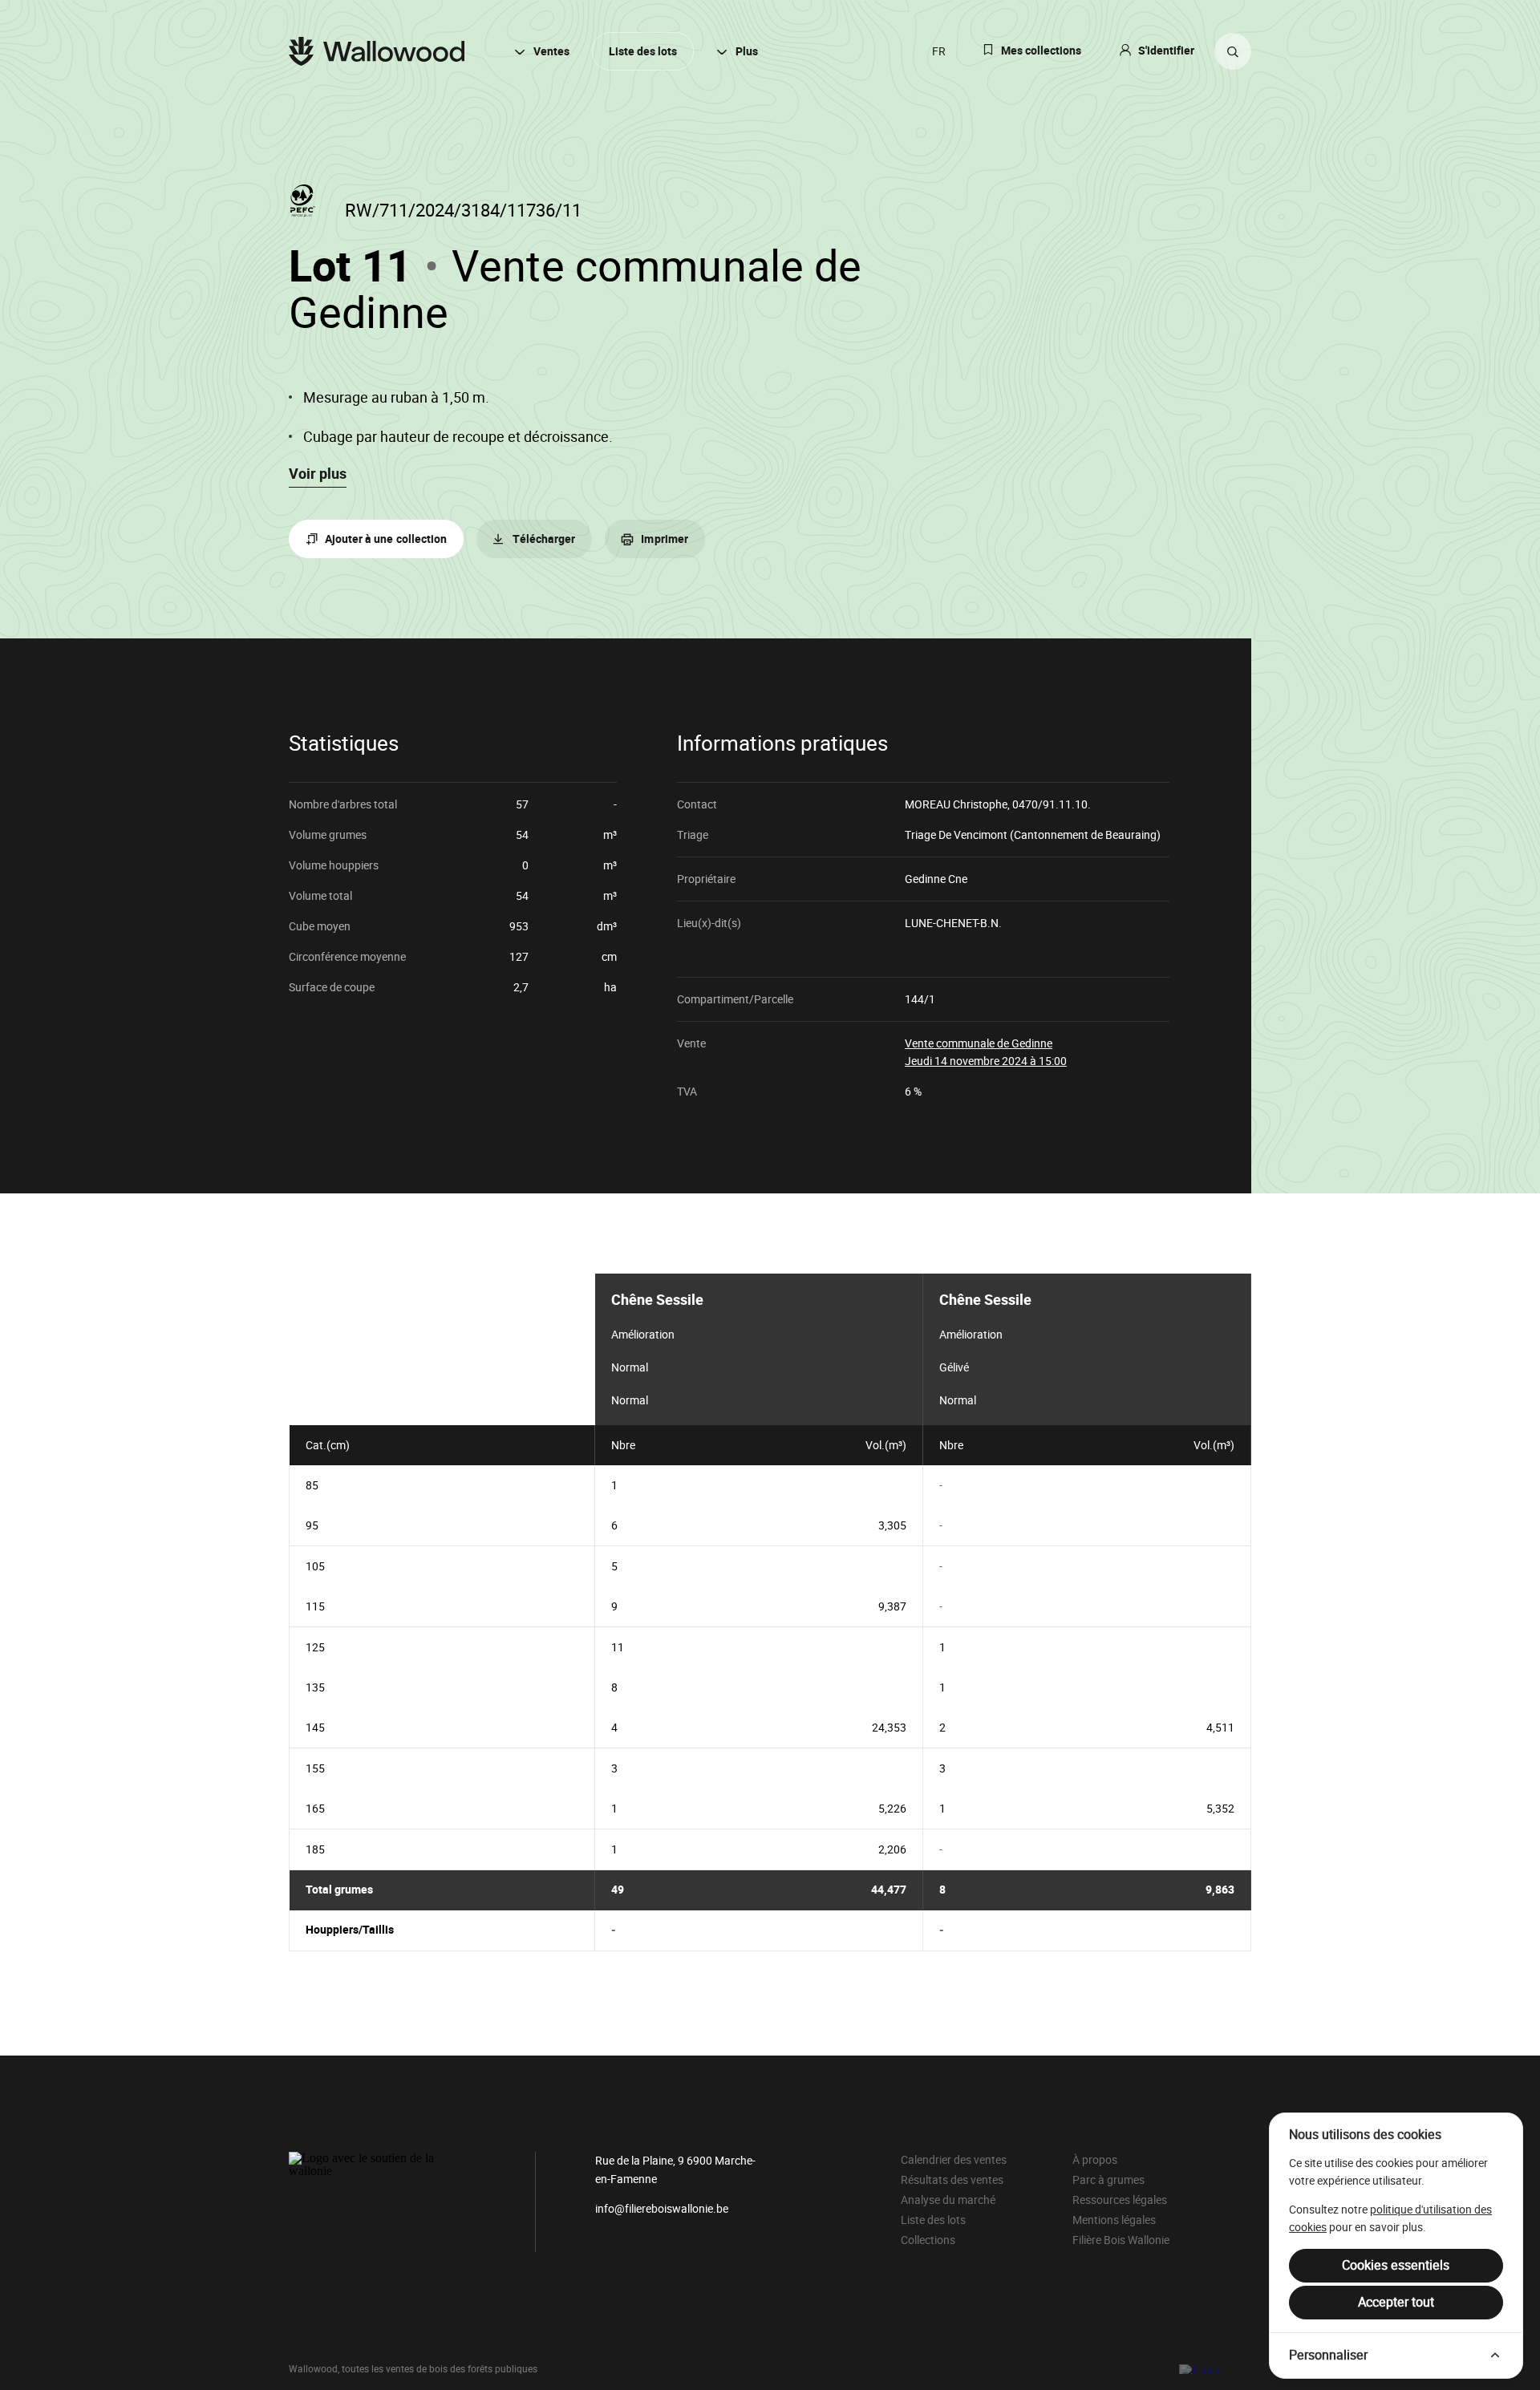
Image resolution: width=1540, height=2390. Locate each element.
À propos (1095, 2160)
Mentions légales (1114, 2220)
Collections (928, 2240)
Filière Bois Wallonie (1121, 2240)
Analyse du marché (948, 2200)
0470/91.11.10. (1052, 804)
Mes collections (1041, 51)
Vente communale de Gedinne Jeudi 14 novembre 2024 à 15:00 (986, 1052)
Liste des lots (643, 52)
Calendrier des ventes (954, 2160)
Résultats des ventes (952, 2180)
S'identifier (1166, 51)
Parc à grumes (1108, 2180)
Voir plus (318, 474)
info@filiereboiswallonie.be (662, 2209)
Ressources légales (1120, 2200)
